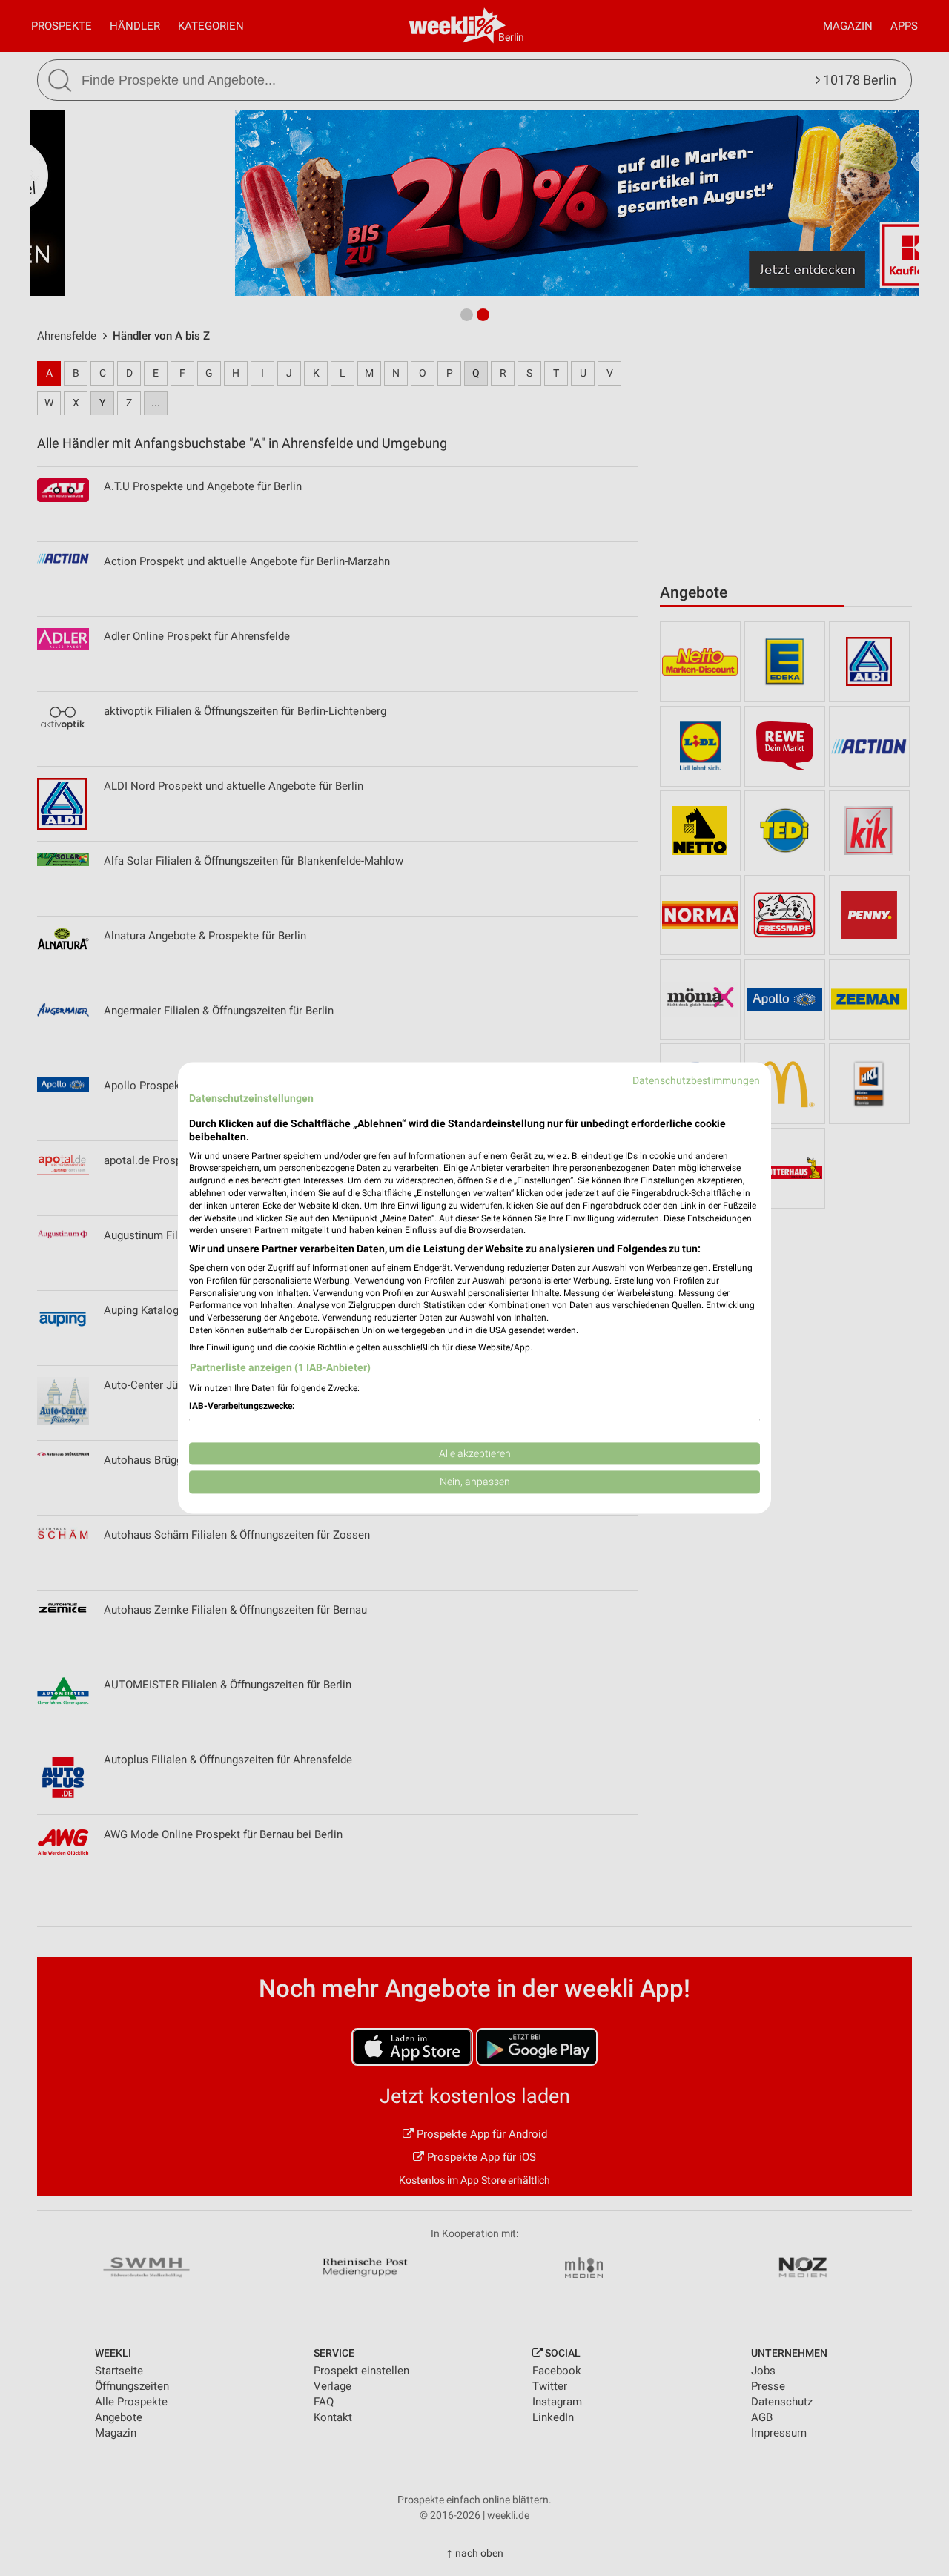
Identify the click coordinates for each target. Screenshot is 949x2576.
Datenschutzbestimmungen (696, 1080)
